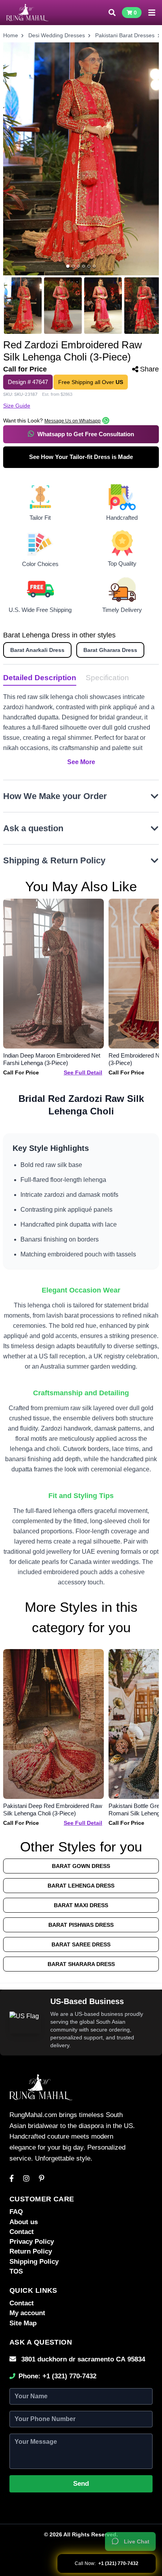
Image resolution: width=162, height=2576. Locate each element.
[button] (81, 159)
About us (24, 2222)
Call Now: (107, 2563)
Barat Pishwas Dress (81, 1925)
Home (11, 35)
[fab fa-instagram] (26, 2179)
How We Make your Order (55, 796)
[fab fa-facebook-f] (12, 2179)
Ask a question (33, 828)
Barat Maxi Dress (81, 1905)
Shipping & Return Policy (54, 860)
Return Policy (31, 2251)
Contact (22, 2232)
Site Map (23, 2323)
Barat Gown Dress (81, 1866)
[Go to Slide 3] (78, 266)
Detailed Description (40, 678)
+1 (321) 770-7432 (69, 2376)
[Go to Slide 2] (73, 266)
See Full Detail (83, 1072)
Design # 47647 (28, 382)
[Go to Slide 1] (68, 266)
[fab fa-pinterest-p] (42, 2179)
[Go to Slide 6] (94, 266)
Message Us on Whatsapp (73, 421)
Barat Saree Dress (81, 1944)
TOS (16, 2271)
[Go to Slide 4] (84, 266)
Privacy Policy (32, 2242)
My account (27, 2313)
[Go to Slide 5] (89, 266)
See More (81, 762)
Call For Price (21, 1072)
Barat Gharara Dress (110, 650)
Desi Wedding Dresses (57, 35)
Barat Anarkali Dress (37, 650)
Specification (107, 678)
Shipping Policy (34, 2262)
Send (81, 2484)
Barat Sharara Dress (81, 1964)
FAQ (16, 2212)
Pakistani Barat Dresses (125, 35)
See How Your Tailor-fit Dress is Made (81, 457)
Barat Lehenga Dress (81, 1886)
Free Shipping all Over (91, 382)
